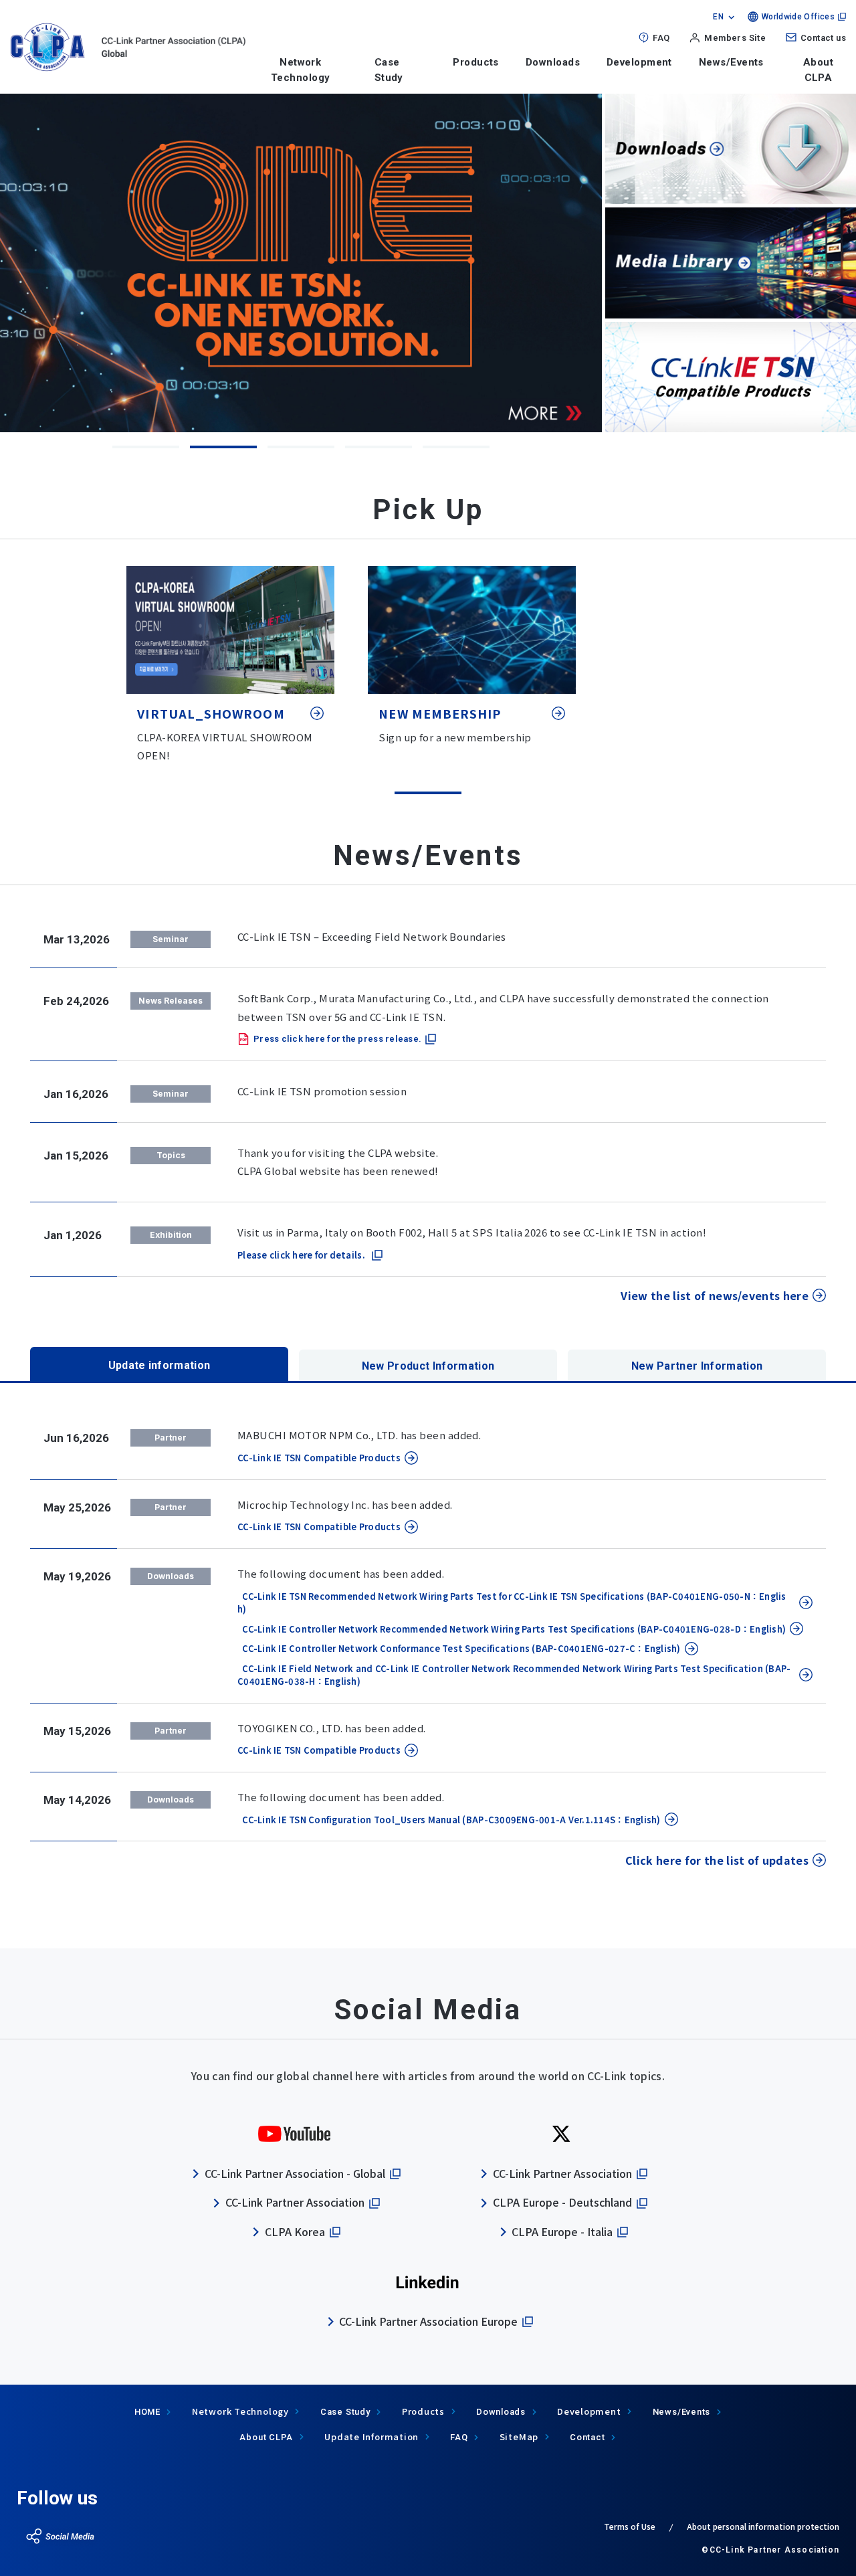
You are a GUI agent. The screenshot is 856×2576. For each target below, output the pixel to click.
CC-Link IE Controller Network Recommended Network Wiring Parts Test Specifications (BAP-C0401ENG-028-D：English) (512, 1629)
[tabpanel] (301, 263)
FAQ (661, 38)
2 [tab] (223, 447)
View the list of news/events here (715, 1295)
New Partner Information (697, 1366)
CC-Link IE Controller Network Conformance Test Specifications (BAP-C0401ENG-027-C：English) (459, 1648)
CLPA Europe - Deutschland (562, 2202)
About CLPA (818, 70)
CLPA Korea (295, 2231)
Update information (159, 1365)
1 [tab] (146, 447)
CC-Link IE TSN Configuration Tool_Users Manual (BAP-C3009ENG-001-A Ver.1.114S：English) (449, 1820)
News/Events (731, 62)
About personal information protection (763, 2526)
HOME (147, 2412)
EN (718, 17)
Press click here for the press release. (337, 1039)
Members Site (735, 38)
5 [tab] (456, 447)
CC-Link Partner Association (295, 2202)
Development (639, 62)
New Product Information (428, 1366)
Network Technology (301, 70)
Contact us (823, 38)
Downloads (553, 62)
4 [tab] (379, 447)
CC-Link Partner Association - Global (295, 2173)
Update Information (371, 2436)
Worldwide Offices (798, 17)
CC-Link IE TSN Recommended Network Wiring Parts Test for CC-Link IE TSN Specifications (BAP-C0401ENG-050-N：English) (512, 1603)
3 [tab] (301, 447)
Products (476, 62)
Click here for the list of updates (717, 1860)
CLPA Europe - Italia (562, 2231)
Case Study (345, 2412)
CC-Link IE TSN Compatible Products (319, 1458)
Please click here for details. (301, 1255)
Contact (587, 2437)
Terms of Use (630, 2526)
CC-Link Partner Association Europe (428, 2321)
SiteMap (519, 2436)
